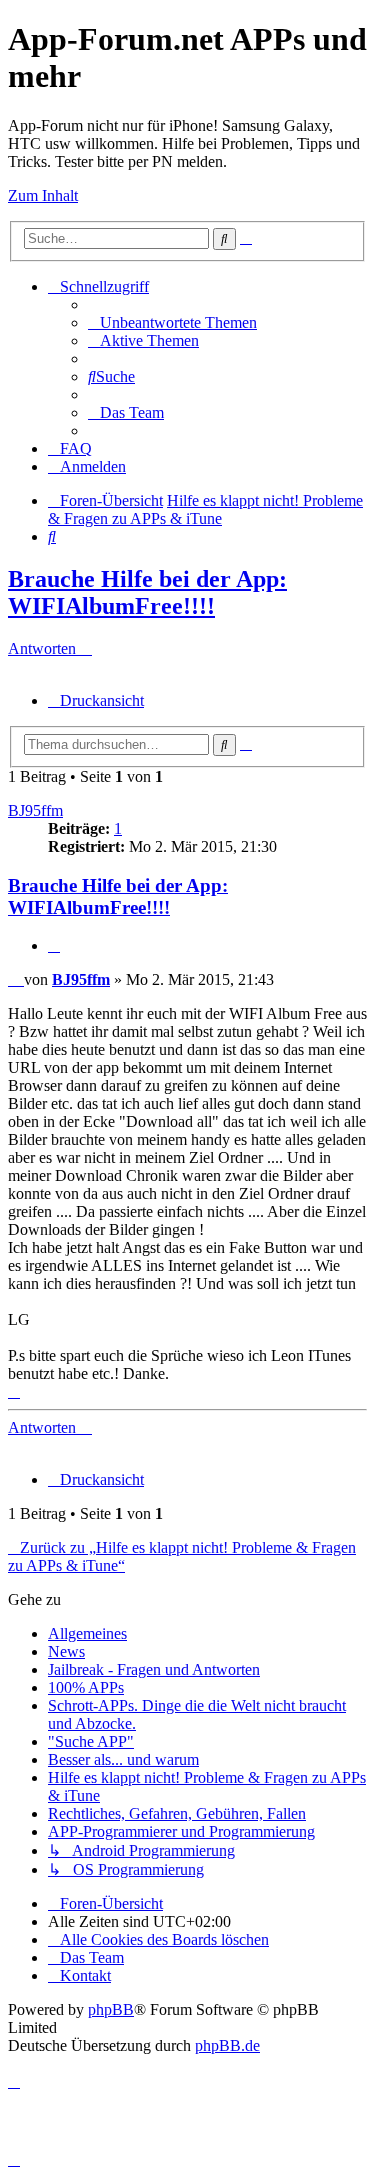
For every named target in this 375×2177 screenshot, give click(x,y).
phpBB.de (227, 2045)
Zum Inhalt (43, 195)
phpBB (111, 2009)
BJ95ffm (35, 810)
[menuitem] (172, 322)
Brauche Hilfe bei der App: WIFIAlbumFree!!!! (147, 592)
